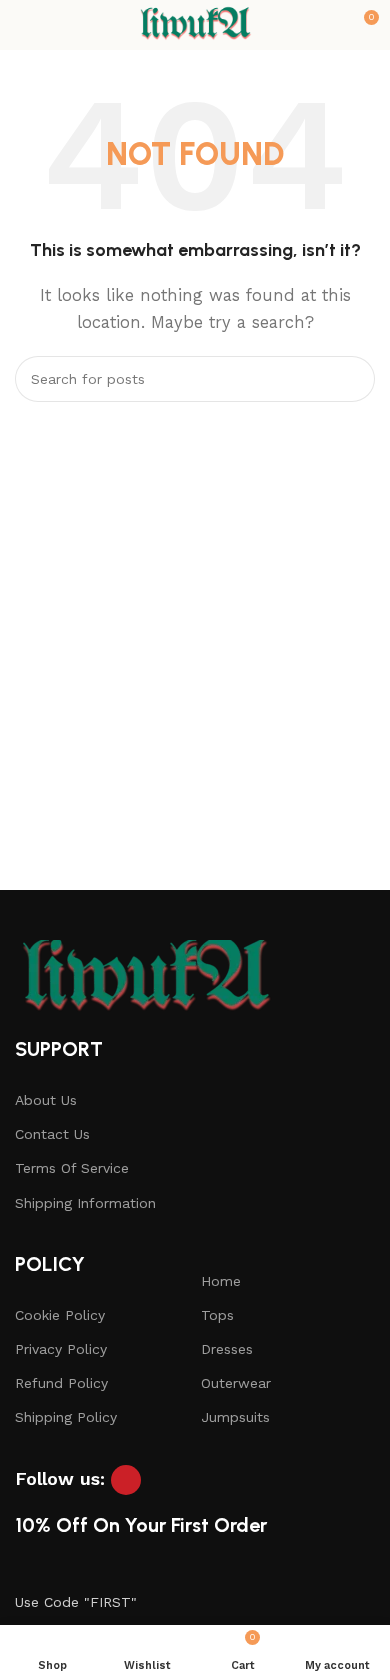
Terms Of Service (72, 1168)
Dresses (227, 1349)
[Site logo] (194, 24)
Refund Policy (61, 1383)
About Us (46, 1100)
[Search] (352, 379)
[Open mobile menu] (23, 25)
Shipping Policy (66, 1417)
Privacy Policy (61, 1349)
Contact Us (52, 1134)
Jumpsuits (235, 1417)
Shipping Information (85, 1203)
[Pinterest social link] (126, 1480)
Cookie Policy (60, 1315)
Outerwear (236, 1383)
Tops (217, 1315)
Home (221, 1281)
